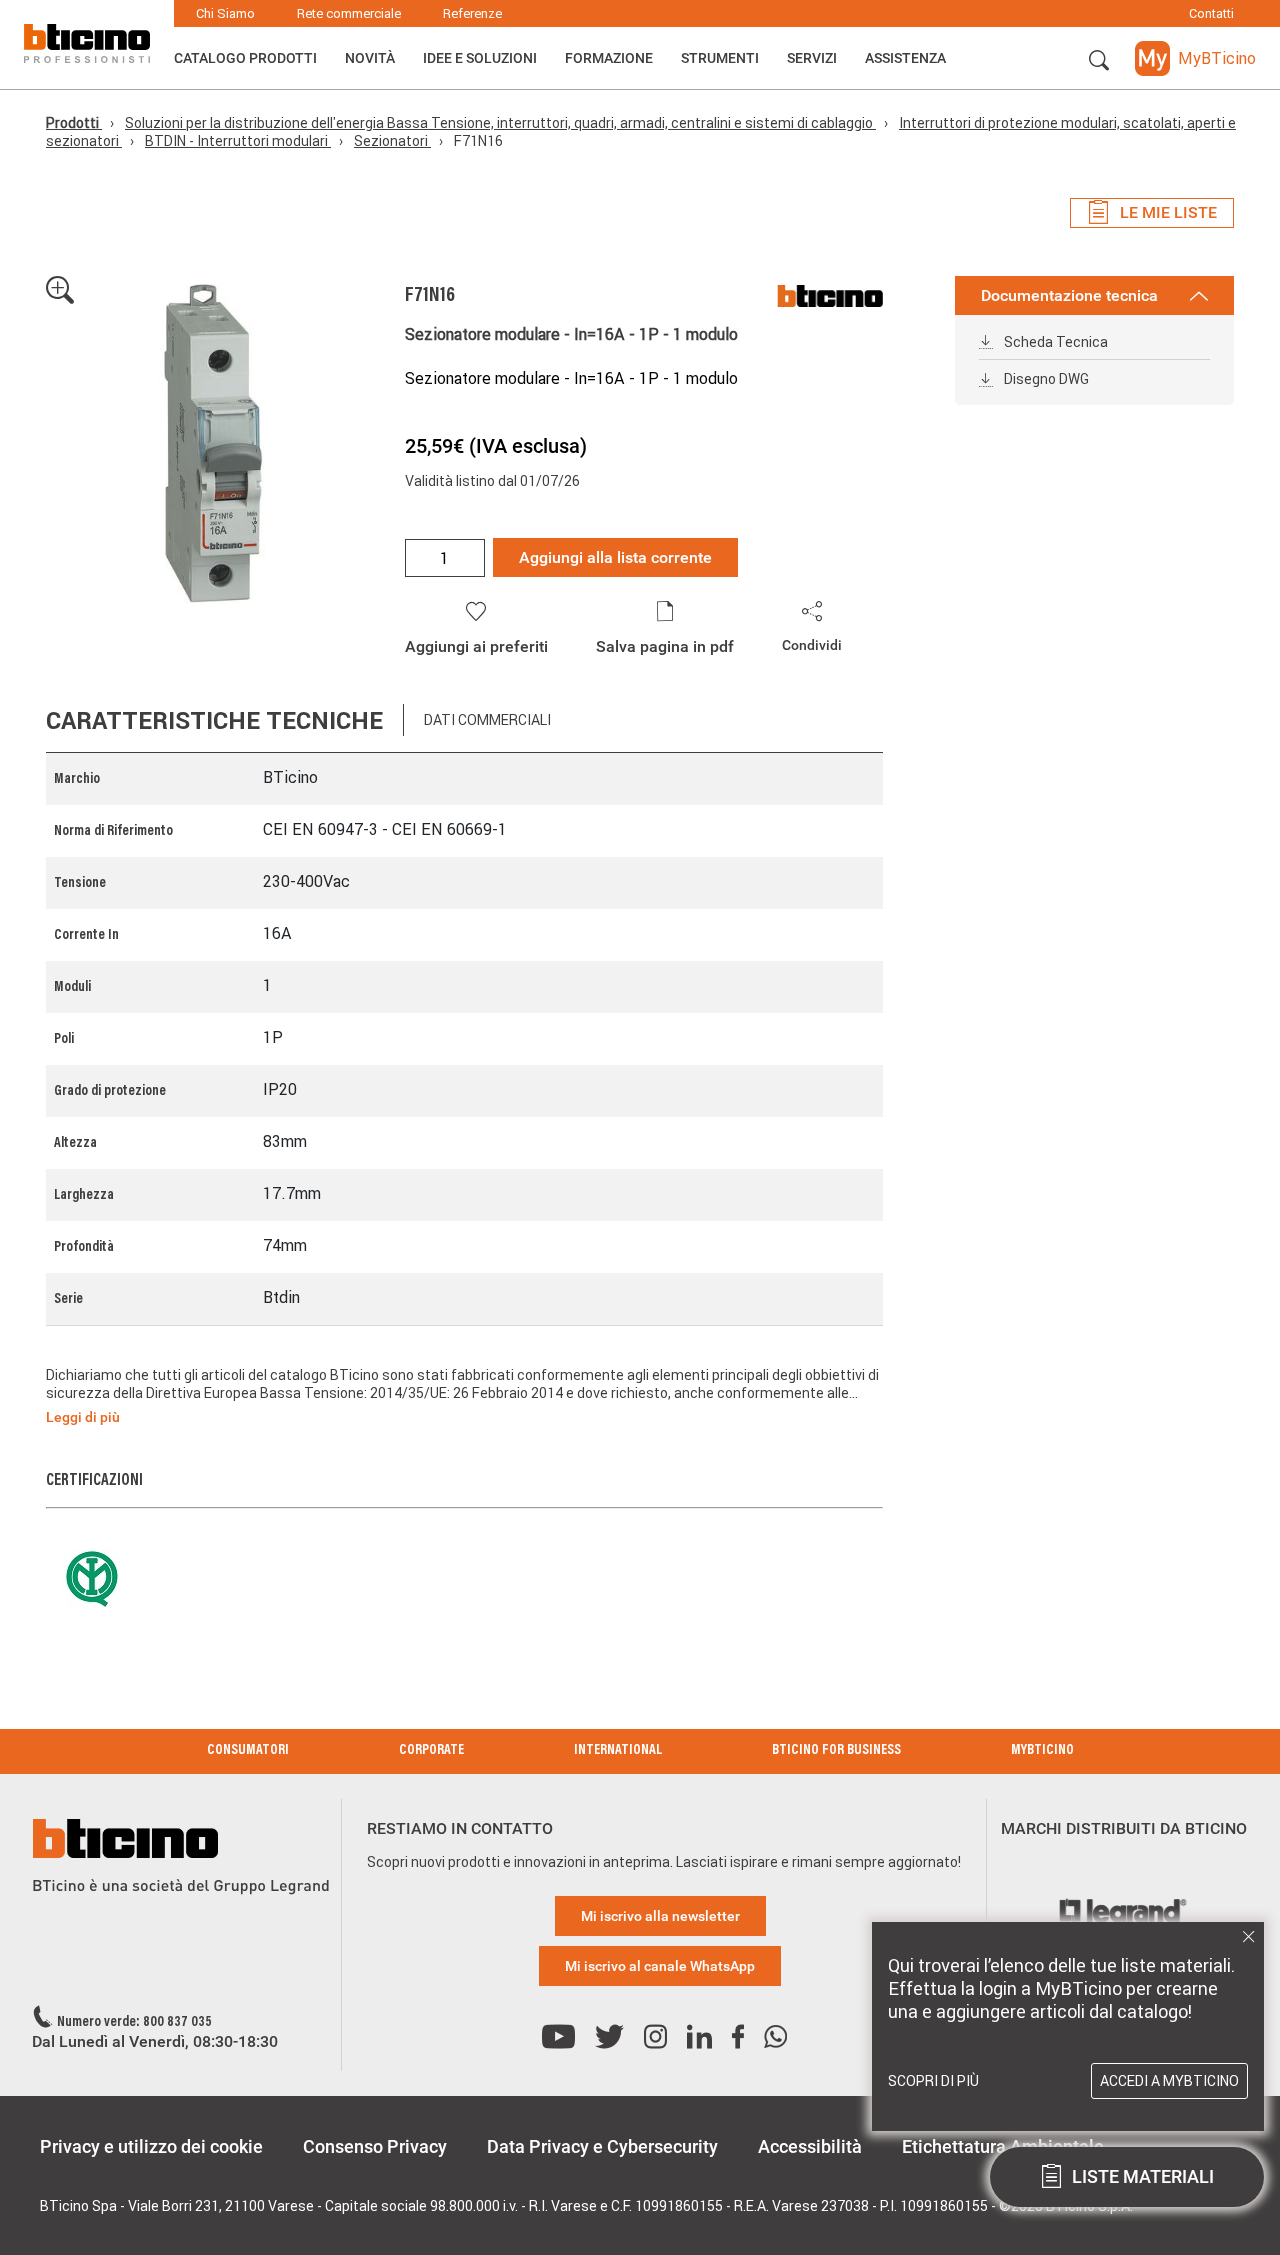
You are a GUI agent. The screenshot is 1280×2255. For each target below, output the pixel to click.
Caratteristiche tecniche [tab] (214, 720)
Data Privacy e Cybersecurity (602, 2146)
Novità (370, 58)
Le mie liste (1168, 212)
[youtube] (558, 2037)
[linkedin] (699, 2037)
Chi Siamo (225, 13)
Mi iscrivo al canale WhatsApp (660, 1966)
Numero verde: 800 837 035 (134, 2023)
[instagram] (655, 2037)
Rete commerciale (349, 13)
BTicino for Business (836, 1751)
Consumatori (248, 1751)
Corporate (431, 1751)
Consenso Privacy (375, 2146)
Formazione (609, 58)
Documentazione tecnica (1069, 295)
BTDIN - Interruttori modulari (238, 141)
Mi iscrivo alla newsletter (660, 1916)
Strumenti (720, 58)
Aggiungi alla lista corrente (615, 557)
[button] (1099, 61)
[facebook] (738, 2037)
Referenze (472, 13)
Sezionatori (392, 141)
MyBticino (1042, 1751)
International (618, 1751)
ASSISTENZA (905, 58)
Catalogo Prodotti (245, 58)
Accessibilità (810, 2146)
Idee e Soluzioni (480, 58)
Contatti (1211, 13)
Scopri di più (933, 2081)
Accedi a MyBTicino (1169, 2081)
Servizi (812, 58)
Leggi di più (83, 1417)
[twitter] (609, 2037)
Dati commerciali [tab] (487, 720)
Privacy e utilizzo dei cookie (151, 2146)
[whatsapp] (775, 2037)
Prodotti (74, 123)
